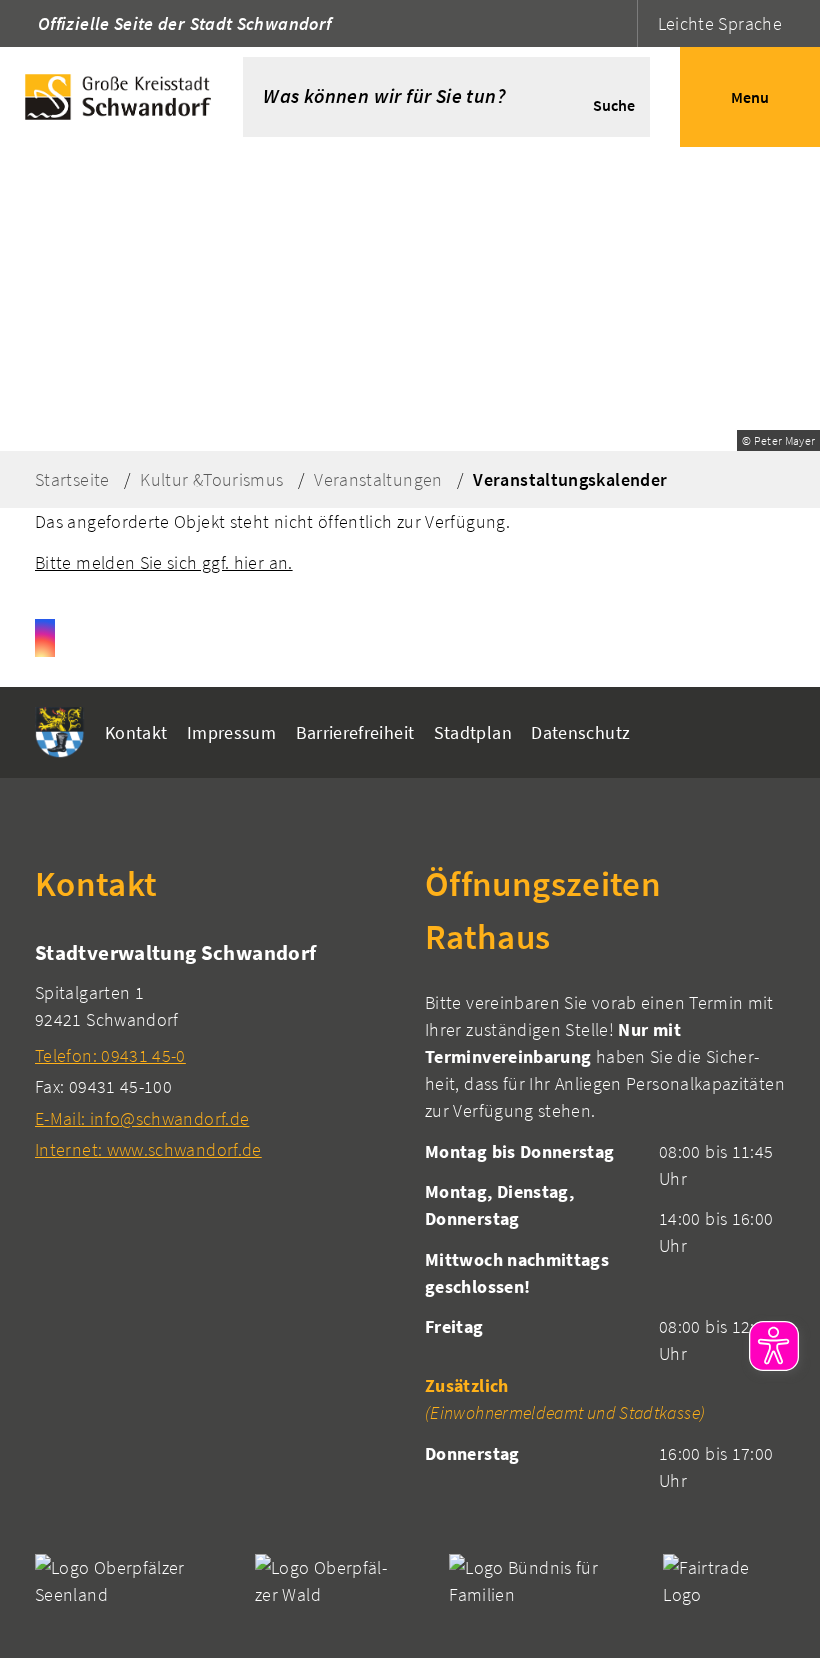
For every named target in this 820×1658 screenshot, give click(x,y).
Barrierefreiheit (355, 732)
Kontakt (136, 732)
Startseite (72, 479)
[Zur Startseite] (121, 97)
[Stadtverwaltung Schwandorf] (215, 1050)
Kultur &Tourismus (211, 479)
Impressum (231, 732)
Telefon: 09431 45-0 (110, 1055)
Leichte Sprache (720, 23)
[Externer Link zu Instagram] (45, 638)
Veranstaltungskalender (570, 479)
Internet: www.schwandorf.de (148, 1149)
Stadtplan (473, 732)
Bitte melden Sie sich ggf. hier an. (164, 562)
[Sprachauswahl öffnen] (619, 23)
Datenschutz (580, 732)
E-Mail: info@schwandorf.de (142, 1118)
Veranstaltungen (378, 479)
